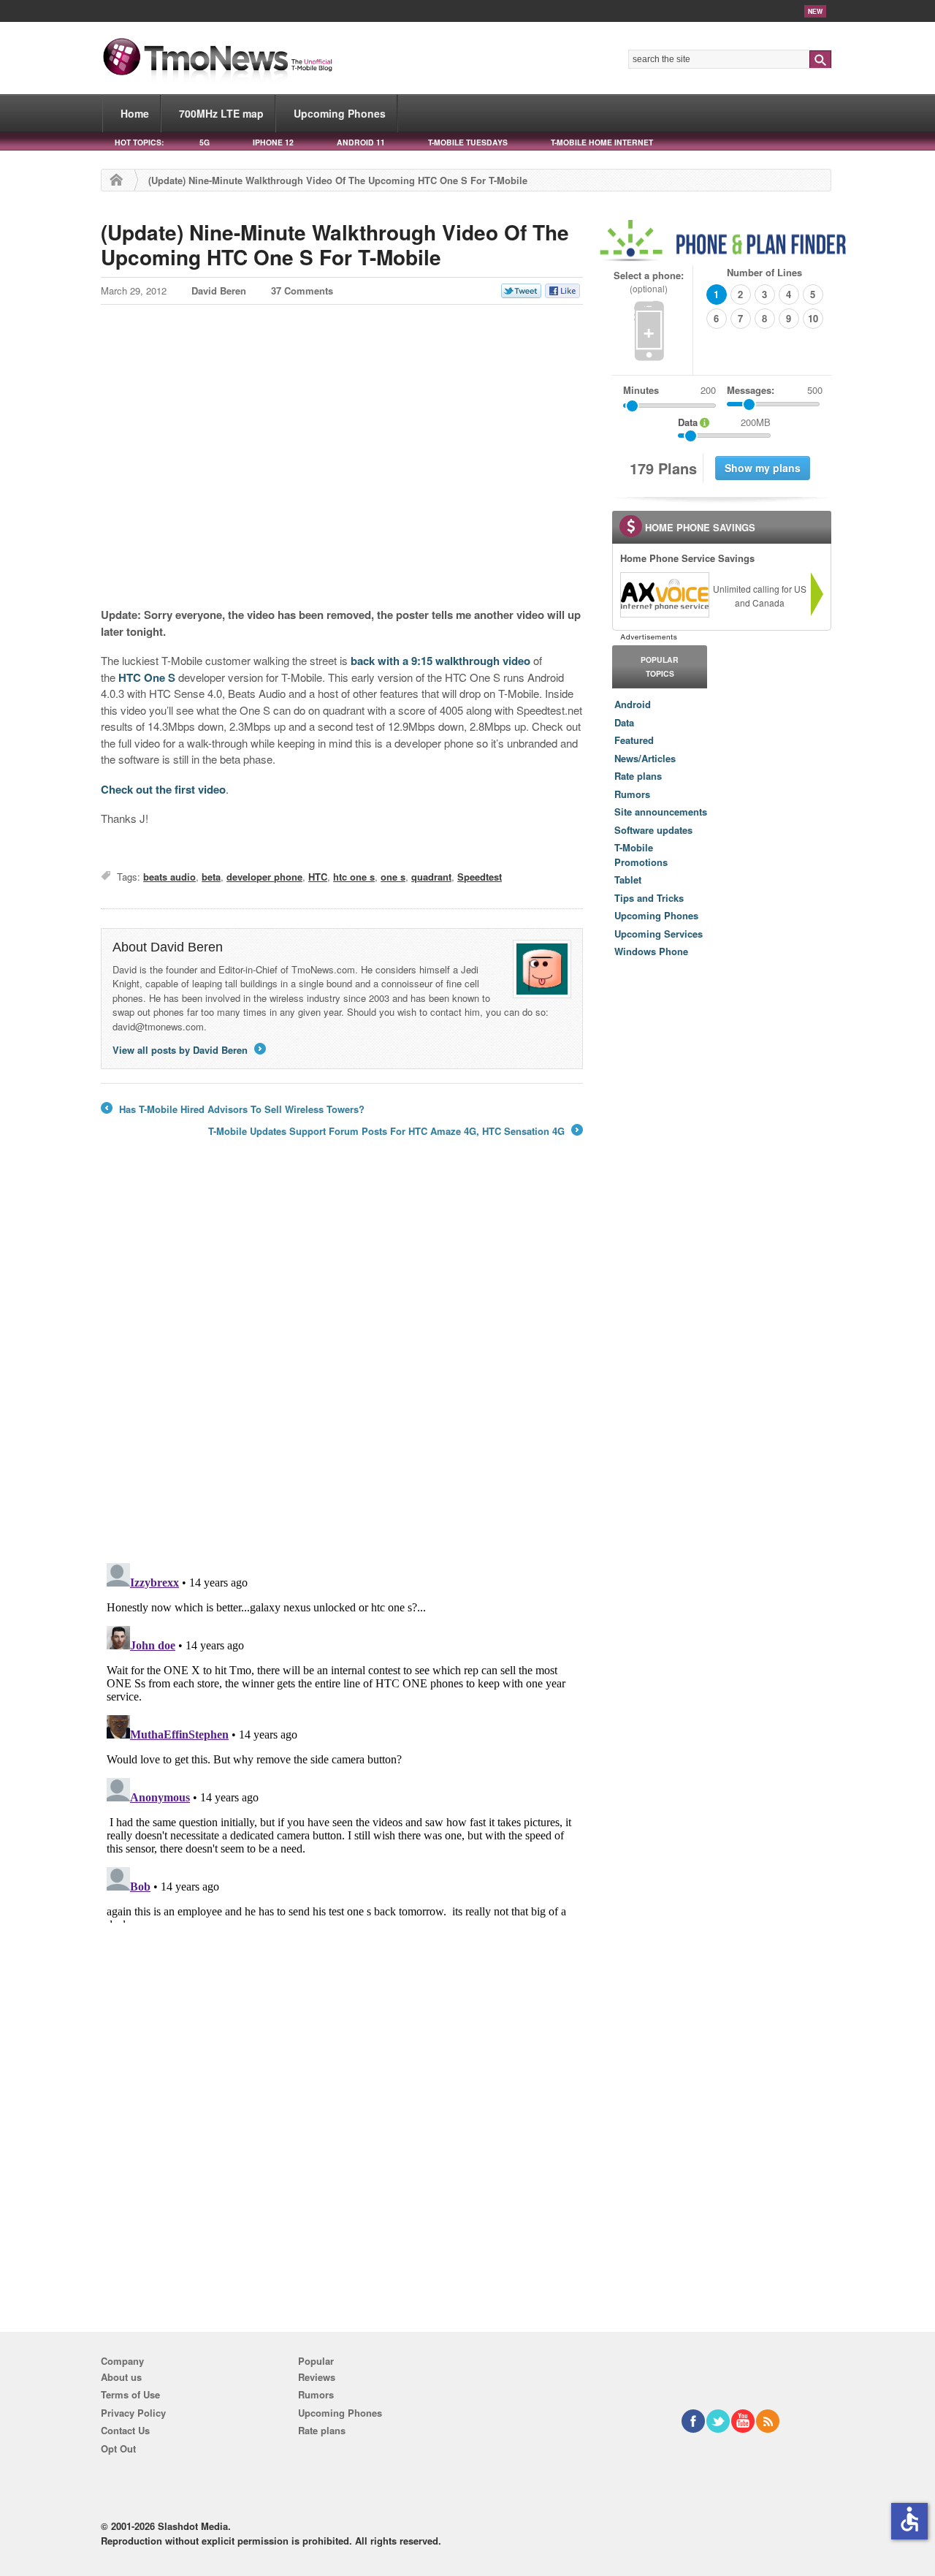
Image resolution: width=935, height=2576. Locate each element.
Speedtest (480, 877)
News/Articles (645, 758)
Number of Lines (764, 272)
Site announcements (661, 812)
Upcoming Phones (340, 113)
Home (135, 113)
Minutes (641, 390)
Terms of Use (130, 2394)
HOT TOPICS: (139, 142)
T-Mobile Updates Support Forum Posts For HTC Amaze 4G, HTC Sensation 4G (394, 1131)
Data (624, 722)
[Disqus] (342, 1740)
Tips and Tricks (649, 898)
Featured (634, 740)
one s (393, 877)
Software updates (653, 830)
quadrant (431, 877)
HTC (318, 877)
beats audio (169, 877)
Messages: (775, 390)
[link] (664, 595)
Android (633, 704)
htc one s (354, 877)
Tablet (628, 879)
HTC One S (147, 677)
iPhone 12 (273, 142)
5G (205, 142)
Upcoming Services (659, 934)
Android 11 (361, 142)
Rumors (632, 794)
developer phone (264, 877)
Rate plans (638, 776)
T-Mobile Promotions (641, 855)
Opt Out (118, 2448)
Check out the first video (163, 789)
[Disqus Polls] (342, 1360)
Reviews (317, 2377)
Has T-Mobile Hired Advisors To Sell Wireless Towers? (233, 1109)
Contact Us (125, 2430)
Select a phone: (649, 282)
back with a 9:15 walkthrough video (440, 661)
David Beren (219, 290)
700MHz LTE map (221, 113)
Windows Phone (651, 951)
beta (211, 877)
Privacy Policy (133, 2413)
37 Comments (302, 290)
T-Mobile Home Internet (602, 142)
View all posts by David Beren (188, 1050)
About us (121, 2377)
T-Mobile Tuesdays (468, 142)
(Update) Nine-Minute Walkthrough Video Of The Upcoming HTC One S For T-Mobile (335, 244)
